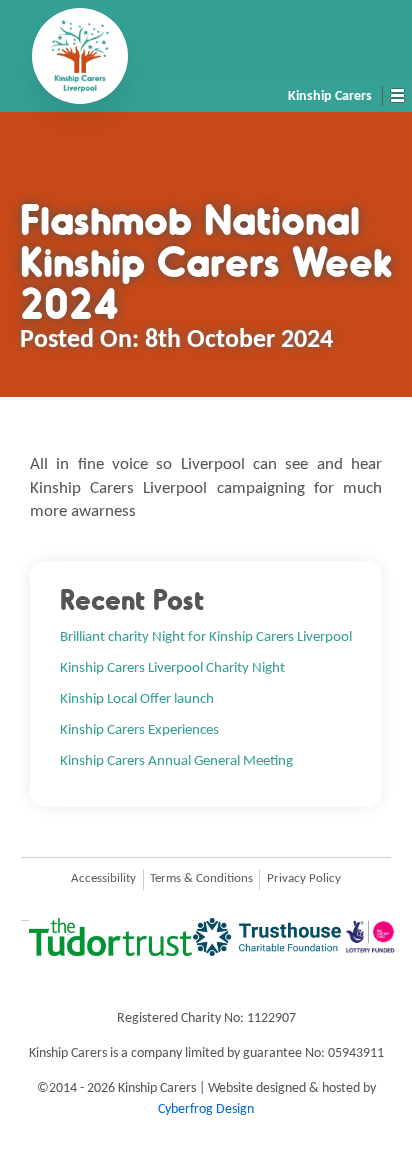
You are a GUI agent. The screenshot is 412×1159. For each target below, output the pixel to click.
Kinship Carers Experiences (139, 730)
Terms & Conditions (201, 879)
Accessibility (103, 879)
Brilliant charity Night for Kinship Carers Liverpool (206, 637)
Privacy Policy (304, 879)
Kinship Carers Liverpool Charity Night (172, 668)
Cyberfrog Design (206, 1109)
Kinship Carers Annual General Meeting (176, 761)
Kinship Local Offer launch (137, 699)
